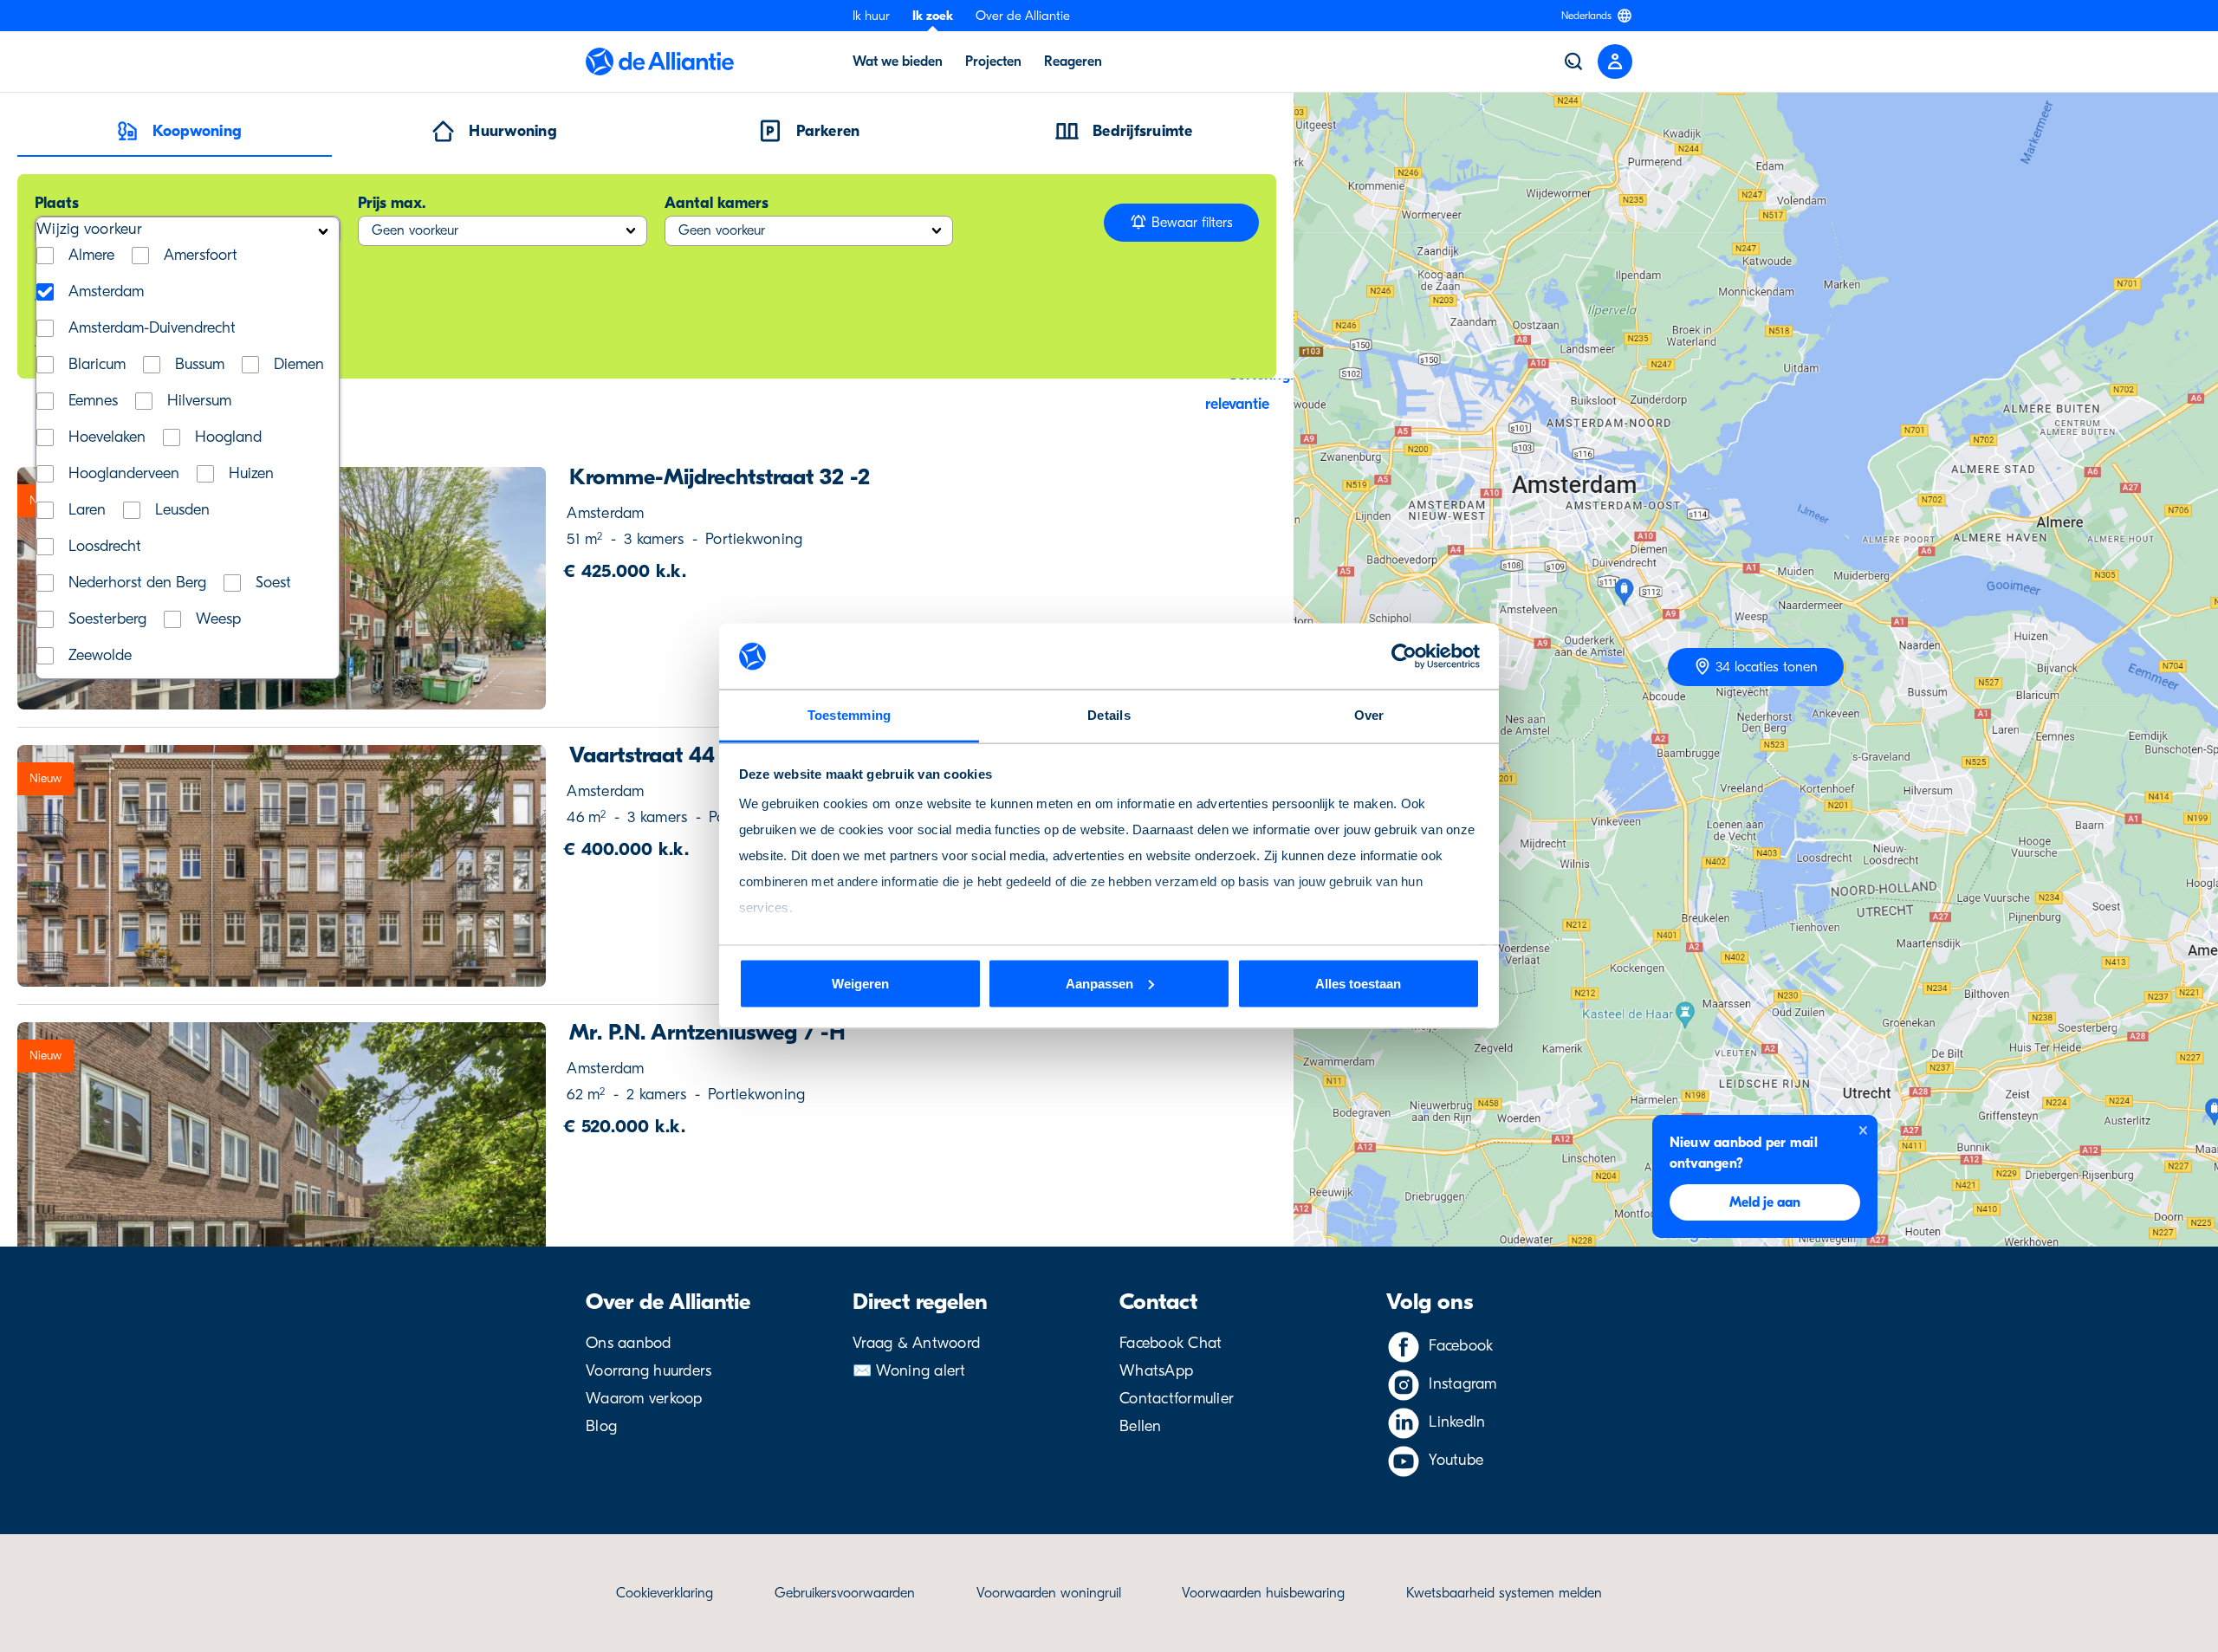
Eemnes (93, 401)
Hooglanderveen (124, 474)
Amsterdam (106, 292)
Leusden (182, 510)
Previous (48, 866)
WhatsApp (1156, 1371)
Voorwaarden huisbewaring (1263, 1593)
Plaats (57, 203)
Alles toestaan (1358, 983)
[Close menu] (1615, 62)
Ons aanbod (629, 1343)
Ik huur (871, 16)
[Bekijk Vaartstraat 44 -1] (282, 866)
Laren (87, 510)
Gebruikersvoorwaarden (845, 1593)
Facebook (1461, 1346)
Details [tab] (1109, 715)
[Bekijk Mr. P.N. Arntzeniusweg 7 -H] (282, 1143)
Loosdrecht (105, 547)
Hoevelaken (107, 437)
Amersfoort (201, 256)
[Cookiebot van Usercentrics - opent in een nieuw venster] (1404, 657)
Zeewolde (100, 656)
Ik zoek (933, 16)
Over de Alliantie (1023, 16)
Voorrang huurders (649, 1371)
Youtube (1456, 1460)
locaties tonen (1767, 667)
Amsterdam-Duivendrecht (152, 328)
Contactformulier (1177, 1399)
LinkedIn (1457, 1422)
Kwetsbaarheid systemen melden (1504, 1593)
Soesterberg (107, 619)
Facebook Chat (1171, 1343)
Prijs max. (392, 203)
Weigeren (860, 983)
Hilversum (199, 401)
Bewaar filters (1190, 223)
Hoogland (228, 437)
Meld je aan (1765, 1202)
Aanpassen (1099, 983)
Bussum (200, 365)
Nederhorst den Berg (137, 583)
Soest (273, 583)
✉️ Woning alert (909, 1371)
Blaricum (97, 365)
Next (516, 588)
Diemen (299, 365)
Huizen (251, 474)
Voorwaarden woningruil (1049, 1593)
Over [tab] (1369, 715)
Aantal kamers (717, 203)
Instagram (1462, 1384)
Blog (601, 1426)
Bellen (1141, 1426)
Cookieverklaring (665, 1593)
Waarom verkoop (644, 1399)
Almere (91, 256)
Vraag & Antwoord (916, 1343)
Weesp (218, 619)
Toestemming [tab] (850, 715)
